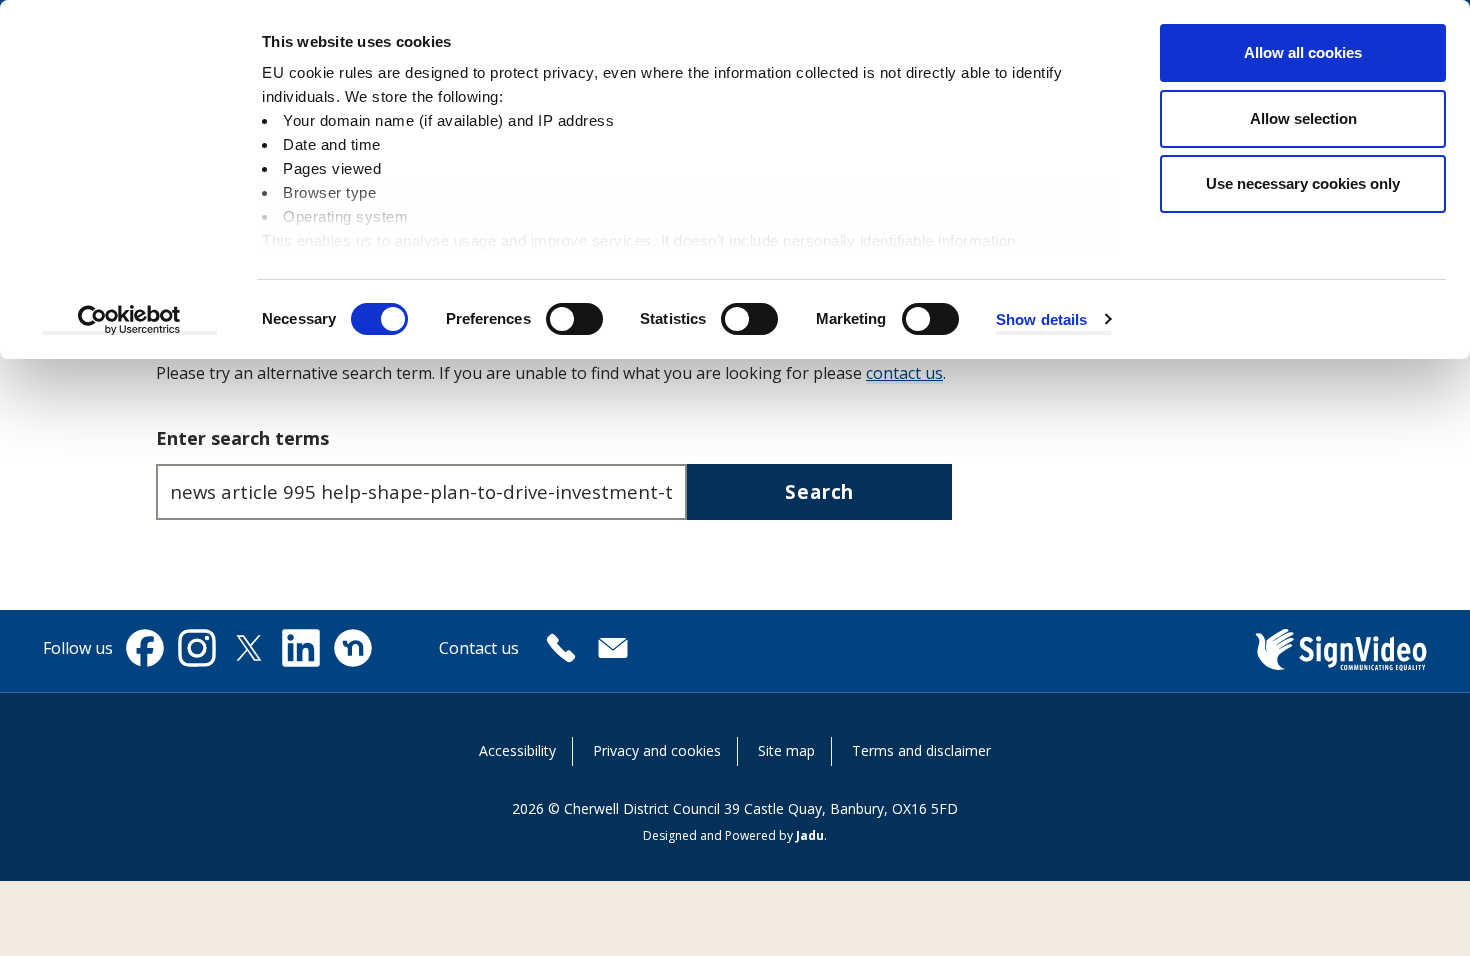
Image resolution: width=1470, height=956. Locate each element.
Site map (786, 750)
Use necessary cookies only (1303, 183)
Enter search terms (242, 438)
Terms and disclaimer (921, 750)
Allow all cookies (1303, 52)
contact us (904, 373)
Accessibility (517, 750)
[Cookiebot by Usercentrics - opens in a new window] (129, 320)
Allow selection (1303, 118)
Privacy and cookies (657, 750)
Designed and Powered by (733, 835)
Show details (1041, 319)
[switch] (574, 319)
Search (819, 491)
